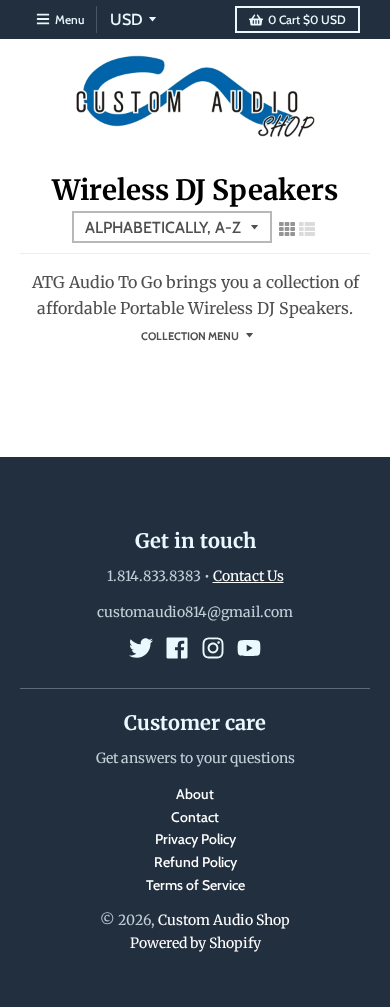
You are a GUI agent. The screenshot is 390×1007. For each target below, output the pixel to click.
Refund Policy (195, 862)
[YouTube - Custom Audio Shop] (249, 648)
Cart (307, 19)
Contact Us (248, 576)
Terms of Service (195, 885)
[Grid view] (287, 229)
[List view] (307, 229)
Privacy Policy (195, 839)
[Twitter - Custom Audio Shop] (141, 648)
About (195, 794)
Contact (195, 817)
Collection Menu (190, 336)
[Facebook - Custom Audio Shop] (177, 648)
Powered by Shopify (195, 943)
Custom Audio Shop (224, 920)
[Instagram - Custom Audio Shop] (213, 648)
